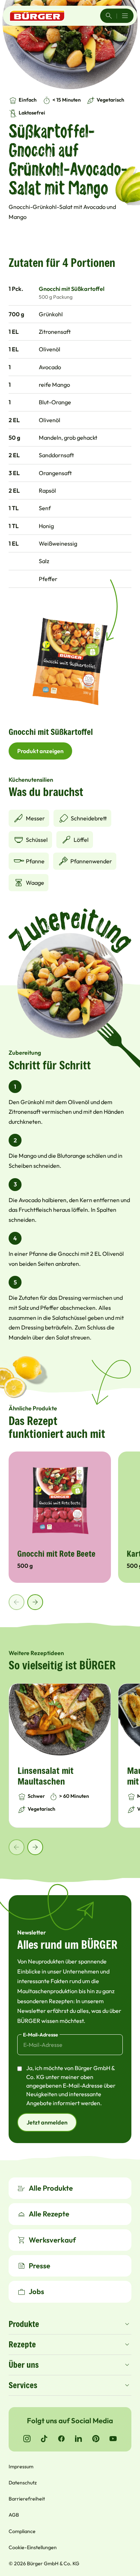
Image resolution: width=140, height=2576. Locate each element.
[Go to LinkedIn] (79, 2439)
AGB (14, 2515)
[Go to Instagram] (27, 2439)
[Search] (109, 16)
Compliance (22, 2531)
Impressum (21, 2467)
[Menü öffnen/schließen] (125, 16)
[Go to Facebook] (61, 2439)
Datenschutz (23, 2483)
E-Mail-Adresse (41, 2035)
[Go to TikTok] (44, 2439)
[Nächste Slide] (35, 1602)
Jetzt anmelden (47, 2122)
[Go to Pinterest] (96, 2439)
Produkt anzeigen (40, 751)
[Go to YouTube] (113, 2439)
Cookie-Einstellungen (33, 2547)
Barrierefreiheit (27, 2499)
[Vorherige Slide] (17, 1602)
